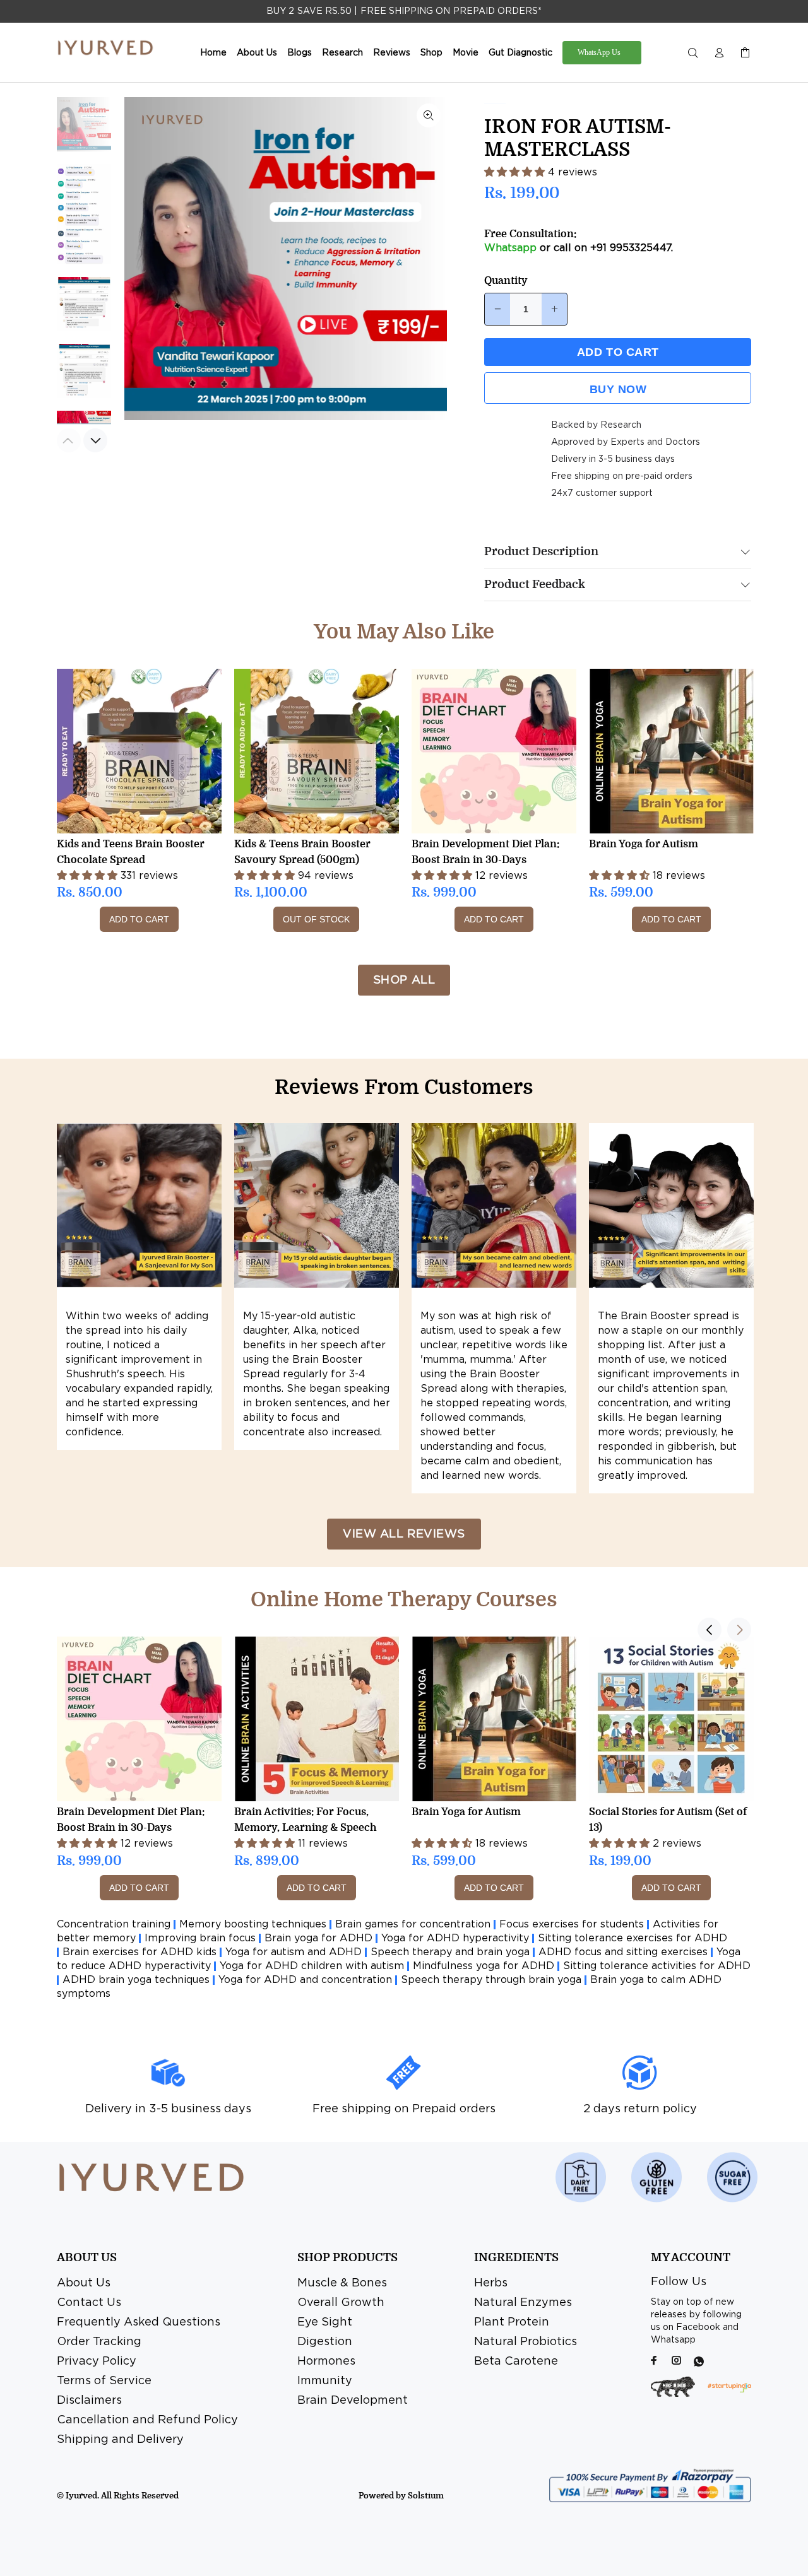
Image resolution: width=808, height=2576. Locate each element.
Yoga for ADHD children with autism (312, 1966)
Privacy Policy (97, 2361)
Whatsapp (510, 248)
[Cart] (742, 53)
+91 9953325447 (631, 248)
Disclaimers (89, 2401)
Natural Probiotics (526, 2342)
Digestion (325, 2342)
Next (429, 259)
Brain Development (353, 2401)
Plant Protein (512, 2322)
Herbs (491, 2283)
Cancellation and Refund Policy (147, 2420)
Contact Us (89, 2303)
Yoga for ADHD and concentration (305, 1980)
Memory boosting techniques (253, 1925)
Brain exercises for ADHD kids (140, 1952)
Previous (143, 259)
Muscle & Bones (342, 2283)
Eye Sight (325, 2322)
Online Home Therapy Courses (404, 1600)
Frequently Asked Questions (139, 2322)
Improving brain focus (200, 1938)
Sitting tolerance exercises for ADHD (633, 1938)
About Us (84, 2283)
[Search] (696, 53)
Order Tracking (99, 2342)
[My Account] (719, 53)
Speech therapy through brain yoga (491, 1980)
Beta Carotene (516, 2361)
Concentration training (114, 1925)
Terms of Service (104, 2381)
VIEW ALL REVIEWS (404, 1534)
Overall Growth (341, 2303)
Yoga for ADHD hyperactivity (455, 1938)
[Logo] (106, 48)
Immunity (325, 2381)
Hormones (326, 2361)
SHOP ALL (404, 980)
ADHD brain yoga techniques (136, 1980)
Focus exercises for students (572, 1925)
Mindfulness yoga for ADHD (484, 1966)
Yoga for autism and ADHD (294, 1952)
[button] (516, 173)
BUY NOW (618, 389)
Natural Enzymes (523, 2303)
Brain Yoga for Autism (644, 844)
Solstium (426, 2496)
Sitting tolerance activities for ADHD (657, 1966)
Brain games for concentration (413, 1925)
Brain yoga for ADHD (318, 1938)
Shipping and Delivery (120, 2440)
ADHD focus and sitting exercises (623, 1952)
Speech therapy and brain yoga (450, 1952)
